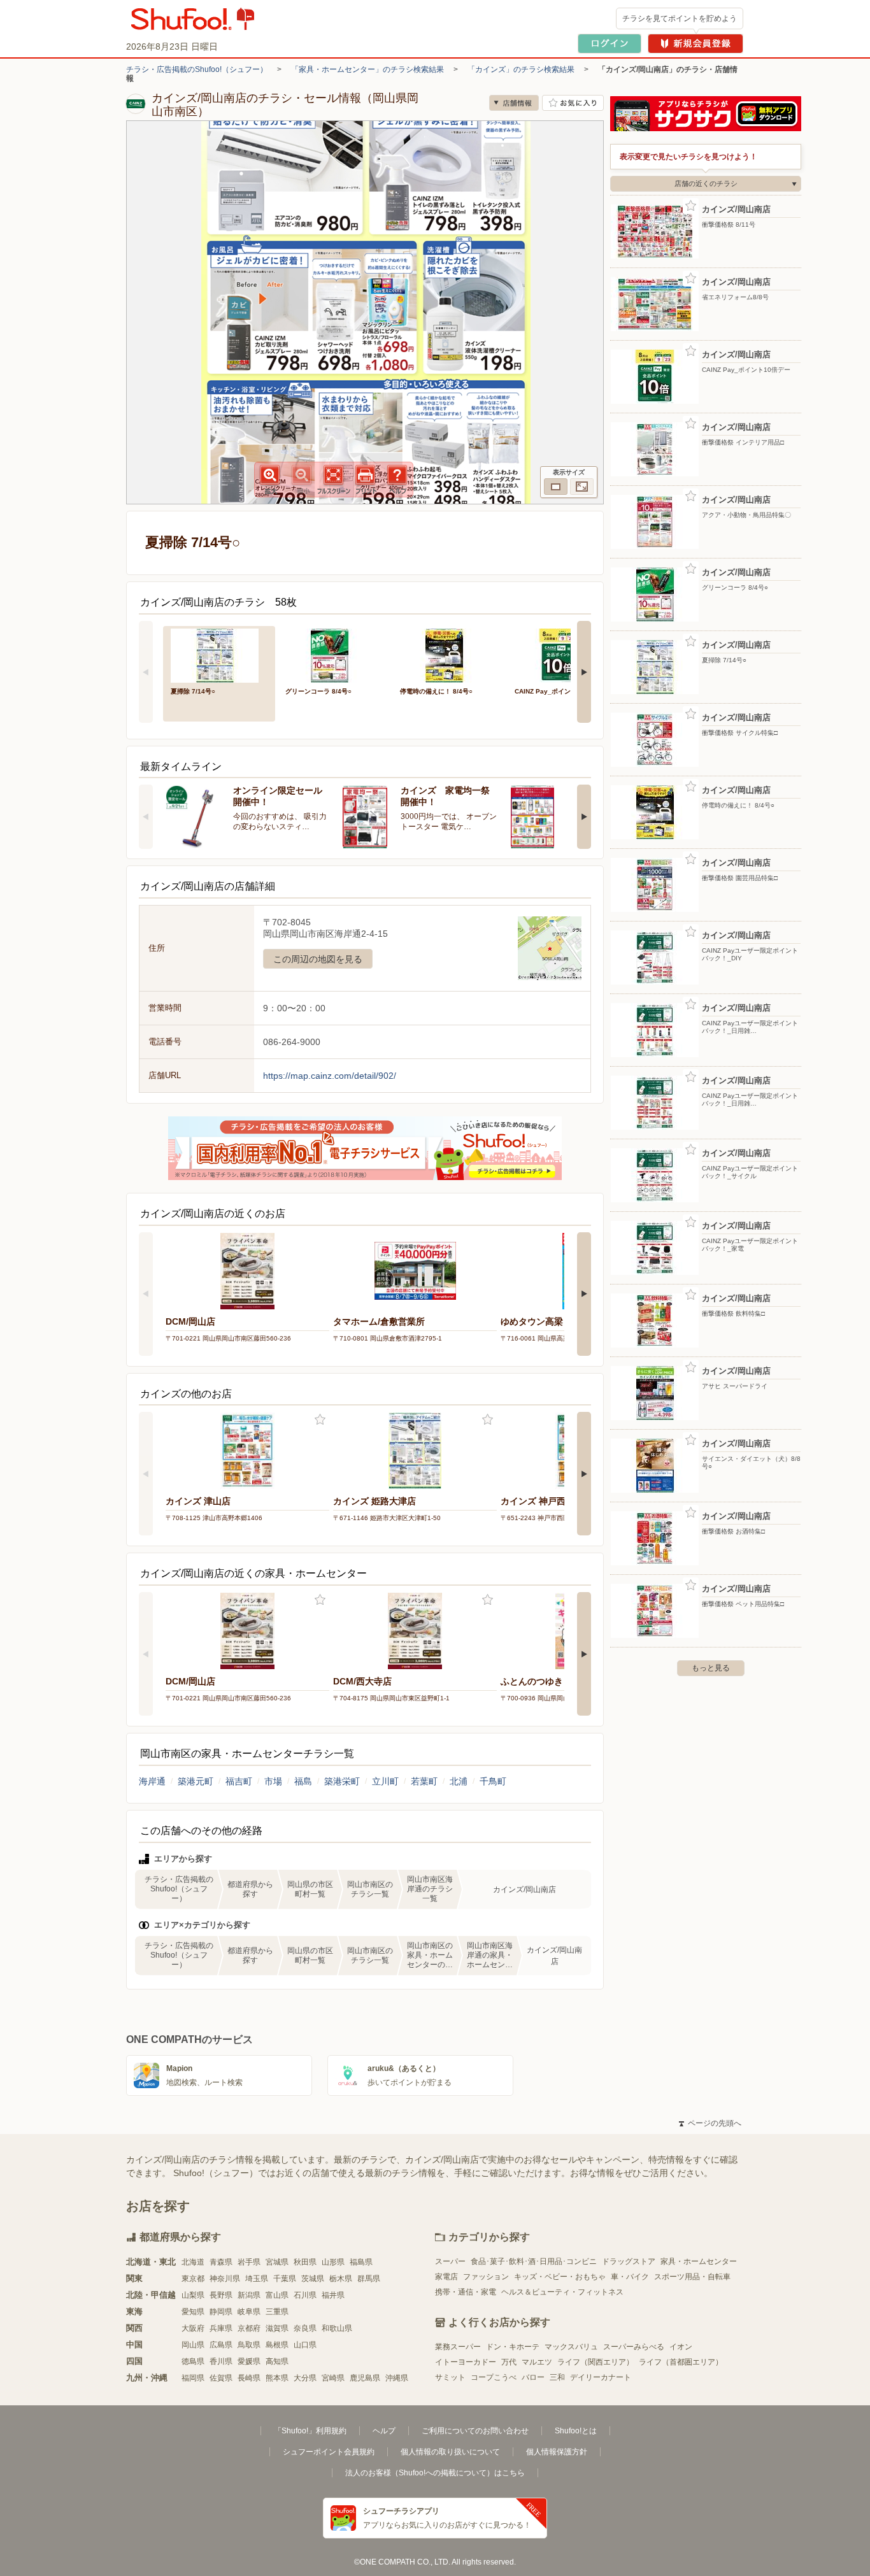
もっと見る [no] (711, 1668)
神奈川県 (225, 2279)
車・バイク (630, 2277)
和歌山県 (337, 2328)
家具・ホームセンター (699, 2261)
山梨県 (193, 2295)
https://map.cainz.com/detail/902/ (330, 1076)
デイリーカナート (601, 2377)
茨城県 (313, 2279)
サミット (450, 2377)
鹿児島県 (365, 2378)
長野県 (221, 2295)
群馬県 (369, 2279)
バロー (533, 2377)
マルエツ (537, 2362)
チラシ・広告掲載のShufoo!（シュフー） (197, 69)
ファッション (486, 2277)
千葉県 (285, 2279)
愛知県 (193, 2312)
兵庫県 (221, 2328)
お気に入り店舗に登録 (573, 103)
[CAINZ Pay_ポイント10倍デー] (563, 654)
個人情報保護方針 (557, 2452)
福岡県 (193, 2378)
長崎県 (249, 2378)
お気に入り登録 (320, 1420)
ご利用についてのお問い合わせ (475, 2431)
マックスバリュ (571, 2347)
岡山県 (193, 2345)
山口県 (305, 2345)
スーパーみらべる (634, 2347)
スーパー (450, 2261)
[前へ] (146, 672)
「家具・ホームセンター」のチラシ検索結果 (367, 69)
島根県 (277, 2345)
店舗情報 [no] (514, 103)
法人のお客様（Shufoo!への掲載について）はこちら (435, 2473)
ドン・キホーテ (513, 2347)
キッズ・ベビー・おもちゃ (560, 2277)
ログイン (610, 44)
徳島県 (193, 2361)
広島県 (221, 2345)
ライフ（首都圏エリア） (681, 2362)
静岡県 (221, 2312)
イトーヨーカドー (466, 2362)
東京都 (193, 2279)
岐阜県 (249, 2312)
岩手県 (249, 2262)
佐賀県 (221, 2378)
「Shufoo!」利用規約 (310, 2431)
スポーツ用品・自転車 (692, 2277)
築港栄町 (342, 1781)
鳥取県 (249, 2345)
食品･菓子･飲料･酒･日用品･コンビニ (534, 2261)
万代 (509, 2362)
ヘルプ (384, 2431)
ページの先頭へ (710, 2123)
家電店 (446, 2277)
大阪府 (193, 2328)
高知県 (277, 2361)
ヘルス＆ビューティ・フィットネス (562, 2292)
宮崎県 (333, 2378)
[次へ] (584, 672)
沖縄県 (397, 2378)
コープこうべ (494, 2377)
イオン (681, 2347)
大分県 (305, 2378)
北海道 (193, 2262)
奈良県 (305, 2328)
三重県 (277, 2312)
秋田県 (305, 2262)
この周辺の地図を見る (318, 959)
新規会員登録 (695, 44)
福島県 (361, 2262)
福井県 (333, 2295)
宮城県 (277, 2262)
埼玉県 (257, 2279)
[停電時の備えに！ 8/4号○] (448, 654)
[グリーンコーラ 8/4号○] (334, 654)
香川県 (221, 2361)
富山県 (277, 2295)
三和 (557, 2377)
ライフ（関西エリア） (595, 2362)
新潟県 (249, 2295)
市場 (273, 1781)
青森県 (221, 2262)
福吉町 (239, 1781)
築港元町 (196, 1781)
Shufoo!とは (576, 2431)
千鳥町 (493, 1781)
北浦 (459, 1781)
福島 (303, 1781)
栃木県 (341, 2279)
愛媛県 (249, 2361)
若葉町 (424, 1781)
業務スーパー (458, 2347)
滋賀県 (277, 2328)
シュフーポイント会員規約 (329, 2452)
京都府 (249, 2328)
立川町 (385, 1781)
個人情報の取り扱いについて (450, 2452)
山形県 (333, 2262)
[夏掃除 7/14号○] (219, 654)
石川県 (305, 2295)
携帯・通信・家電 (466, 2292)
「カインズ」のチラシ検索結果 (521, 69)
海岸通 (152, 1781)
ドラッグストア (629, 2261)
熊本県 (277, 2378)
